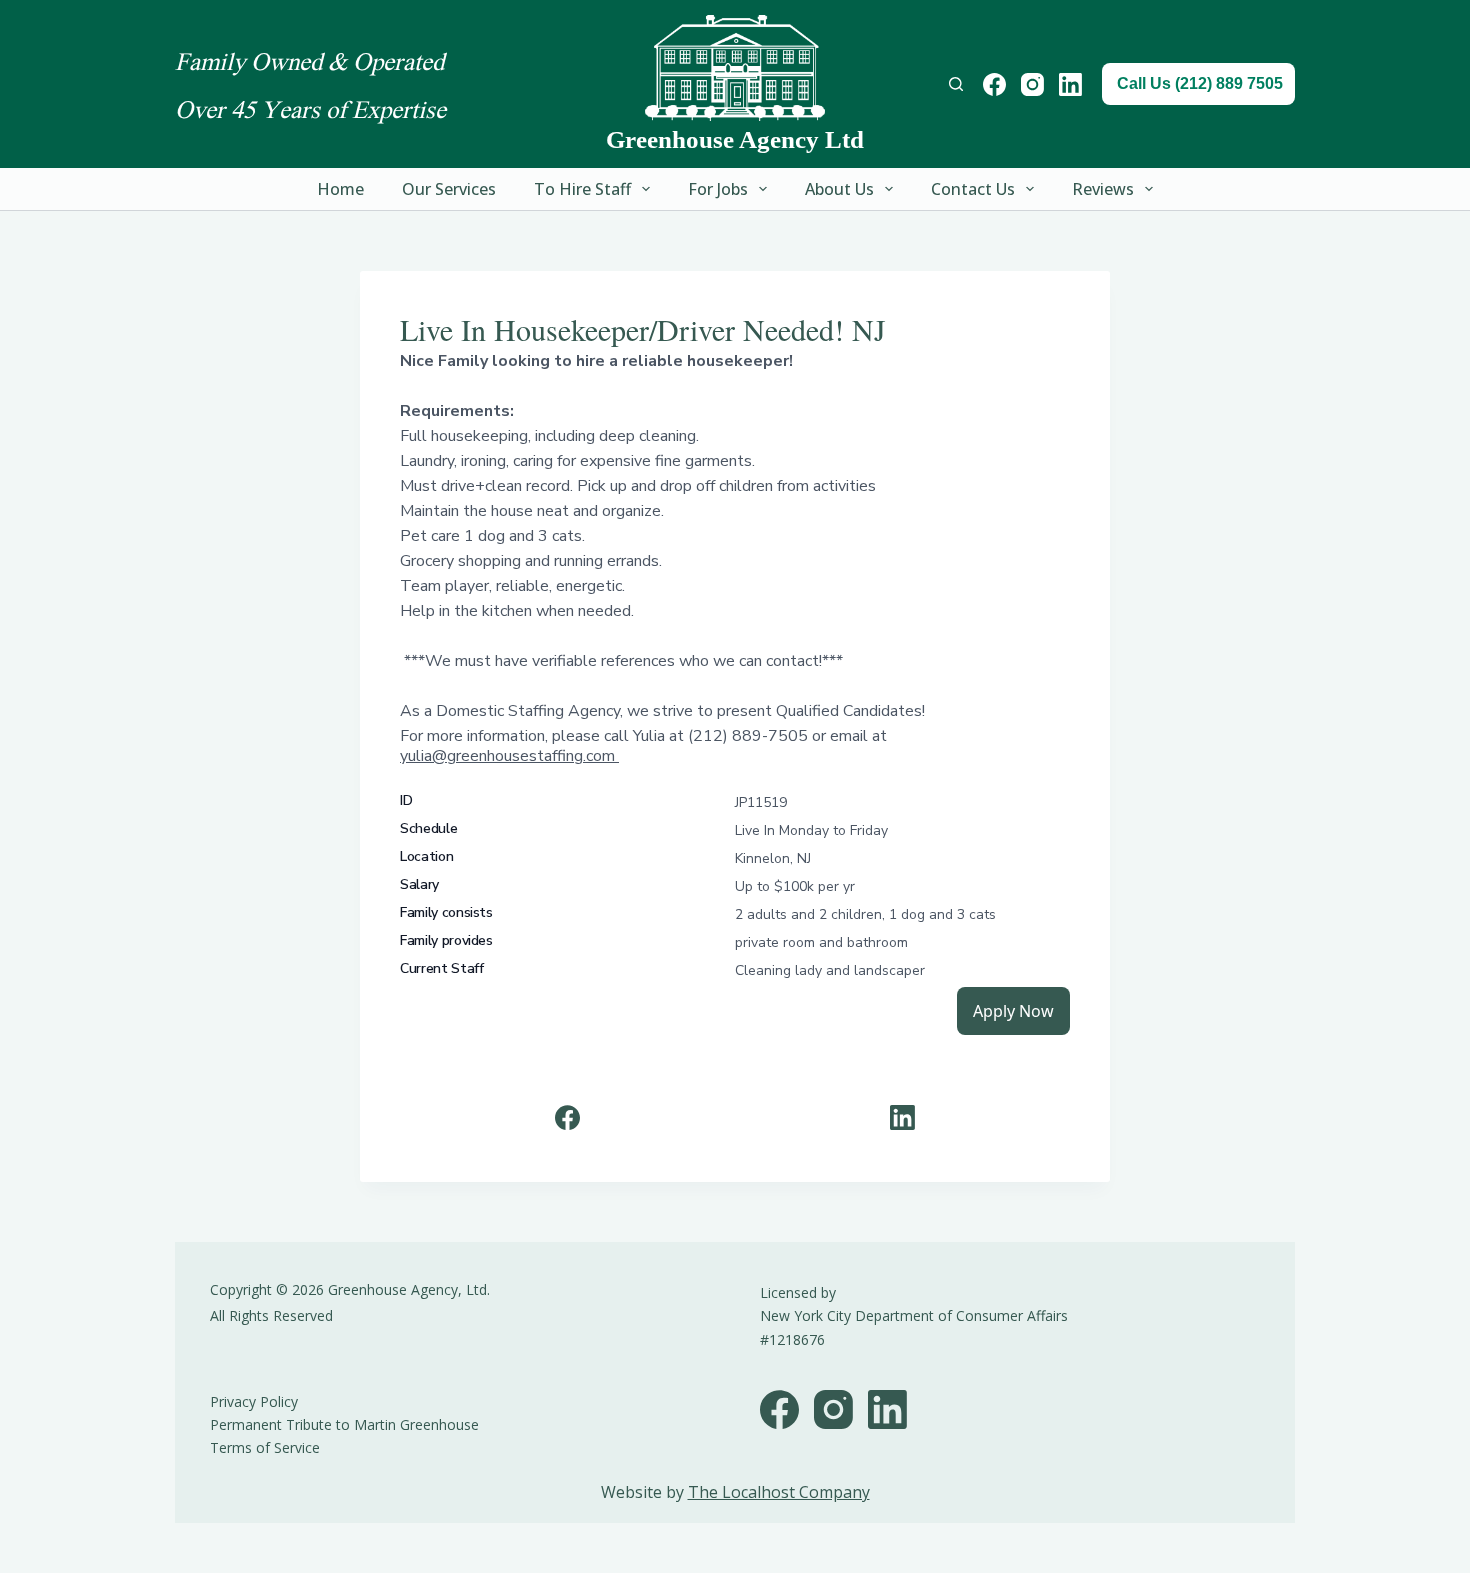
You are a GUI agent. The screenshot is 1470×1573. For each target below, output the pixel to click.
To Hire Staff (582, 189)
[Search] (956, 84)
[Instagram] (1032, 84)
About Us (839, 189)
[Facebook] (994, 84)
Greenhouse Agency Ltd (735, 139)
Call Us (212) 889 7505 (1200, 83)
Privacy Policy (254, 1401)
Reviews (1103, 189)
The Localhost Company (779, 1492)
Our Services (449, 189)
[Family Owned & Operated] (735, 68)
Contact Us (973, 189)
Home (340, 189)
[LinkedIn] (1070, 84)
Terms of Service (265, 1447)
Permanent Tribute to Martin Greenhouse (344, 1424)
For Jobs (718, 189)
